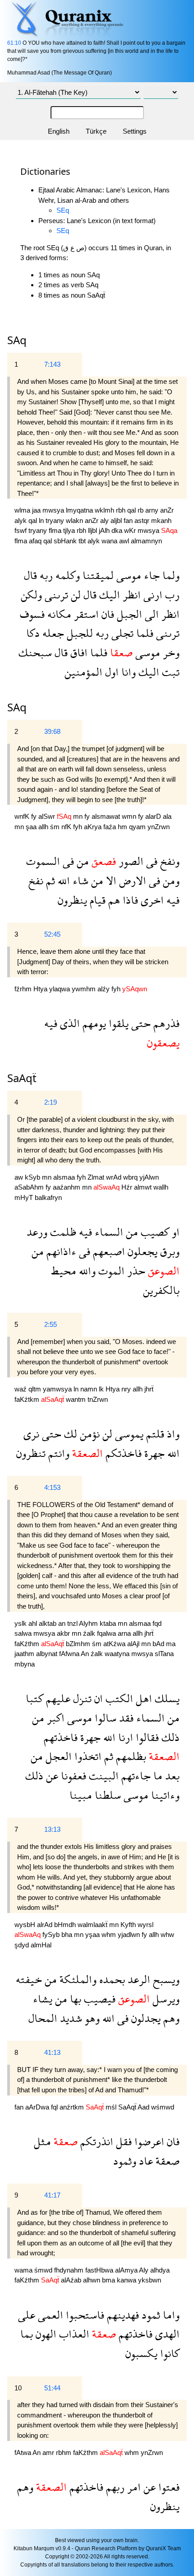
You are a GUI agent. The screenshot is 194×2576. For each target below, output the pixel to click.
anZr (167, 510)
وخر (170, 652)
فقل (122, 2141)
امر (133, 2487)
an (63, 1623)
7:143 (52, 364)
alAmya (127, 2270)
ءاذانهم (60, 1251)
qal (132, 510)
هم (113, 900)
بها (74, 1999)
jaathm (25, 1654)
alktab (48, 1623)
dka (118, 530)
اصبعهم (108, 1251)
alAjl (134, 1644)
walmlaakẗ (93, 1925)
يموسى (128, 1434)
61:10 (14, 43)
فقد (125, 1718)
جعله (52, 633)
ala (167, 816)
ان (97, 1698)
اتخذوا (87, 1756)
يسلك (166, 1698)
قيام (96, 900)
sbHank (66, 541)
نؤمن (88, 1434)
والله (86, 1271)
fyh (79, 827)
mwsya (54, 510)
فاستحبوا (84, 2315)
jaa (37, 510)
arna (125, 1633)
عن (51, 1776)
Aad (144, 2107)
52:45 (52, 934)
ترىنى (55, 595)
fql (55, 2107)
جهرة (153, 1453)
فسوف (32, 614)
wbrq (131, 1177)
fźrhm (24, 989)
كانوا (169, 2353)
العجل (57, 1756)
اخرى (151, 900)
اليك (108, 595)
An (86, 1654)
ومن (170, 880)
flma (56, 530)
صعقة (166, 2161)
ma (171, 1644)
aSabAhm (30, 1187)
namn (90, 1389)
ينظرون (72, 900)
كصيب (154, 1232)
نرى (31, 1434)
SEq (63, 210)
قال (30, 575)
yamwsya (58, 1389)
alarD (154, 816)
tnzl (73, 1623)
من (81, 861)
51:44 (52, 2388)
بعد (171, 1776)
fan (129, 520)
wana (110, 541)
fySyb (52, 1934)
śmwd (44, 2270)
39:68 (52, 731)
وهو (91, 2018)
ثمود (150, 2315)
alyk (21, 520)
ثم (49, 880)
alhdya (160, 2270)
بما (27, 2334)
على (27, 2315)
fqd (157, 1623)
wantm (77, 1399)
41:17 (52, 2195)
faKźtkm (28, 1399)
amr (49, 2452)
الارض (131, 880)
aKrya (94, 827)
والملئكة (77, 1979)
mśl (112, 2107)
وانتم (58, 1453)
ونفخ (169, 861)
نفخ (36, 880)
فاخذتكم (122, 1453)
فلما (143, 633)
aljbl (117, 520)
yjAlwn (149, 1177)
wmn (130, 816)
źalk (90, 1633)
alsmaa (65, 1177)
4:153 (52, 1487)
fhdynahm (70, 2270)
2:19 (51, 1102)
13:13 (52, 1829)
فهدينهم (122, 2315)
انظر (130, 595)
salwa (24, 1633)
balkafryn (48, 1197)
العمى (49, 2315)
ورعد (37, 1232)
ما (157, 1776)
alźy (104, 989)
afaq (36, 541)
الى (150, 614)
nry (127, 1389)
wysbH (26, 1925)
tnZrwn (98, 1399)
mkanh (161, 520)
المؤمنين (83, 672)
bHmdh (66, 1925)
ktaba (109, 1623)
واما (170, 2315)
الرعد (138, 1979)
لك (69, 1434)
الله (62, 880)
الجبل (128, 614)
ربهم (114, 2487)
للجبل (79, 633)
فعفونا (72, 1776)
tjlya (70, 530)
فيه (172, 900)
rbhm (65, 2452)
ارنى (152, 595)
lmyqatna (80, 510)
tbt (83, 541)
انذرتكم (95, 2141)
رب (171, 595)
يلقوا (117, 1023)
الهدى (166, 2334)
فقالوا (146, 1737)
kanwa (127, 2280)
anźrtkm (73, 2107)
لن (74, 595)
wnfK (23, 816)
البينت (102, 1776)
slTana (164, 1654)
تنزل (81, 1698)
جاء (150, 575)
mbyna (25, 1664)
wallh (161, 1187)
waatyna (118, 1654)
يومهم (93, 1023)
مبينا (81, 1795)
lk (102, 1389)
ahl (34, 1623)
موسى (127, 575)
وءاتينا (164, 1795)
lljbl (93, 530)
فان (106, 614)
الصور (130, 861)
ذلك (169, 1737)
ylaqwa (60, 989)
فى (150, 861)
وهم (170, 2018)
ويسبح (165, 1979)
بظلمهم (130, 1756)
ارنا (124, 1737)
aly (105, 520)
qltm (36, 1389)
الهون (45, 2334)
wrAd (115, 1177)
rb (141, 510)
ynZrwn (159, 827)
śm (56, 827)
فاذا (129, 900)
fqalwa (107, 1633)
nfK (67, 827)
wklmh (105, 510)
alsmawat (107, 816)
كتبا (35, 1698)
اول (111, 672)
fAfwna (70, 1654)
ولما (170, 575)
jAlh (105, 530)
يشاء (43, 1999)
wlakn (75, 520)
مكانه (58, 614)
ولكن (31, 595)
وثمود (125, 2161)
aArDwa (38, 2107)
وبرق (169, 1251)
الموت (110, 1271)
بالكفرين (161, 1290)
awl (125, 541)
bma (109, 2280)
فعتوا (168, 2487)
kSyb (33, 1177)
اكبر (54, 1718)
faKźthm (28, 1644)
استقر (85, 614)
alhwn (92, 2280)
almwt (144, 1187)
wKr (131, 530)
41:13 (52, 2052)
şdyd (23, 1945)
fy (35, 816)
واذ (172, 1434)
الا (110, 880)
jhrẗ (149, 1389)
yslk (21, 1623)
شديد (70, 2018)
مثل (42, 2141)
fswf (21, 530)
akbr (64, 1633)
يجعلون (141, 1251)
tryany (56, 520)
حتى (140, 1023)
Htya (41, 989)
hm (123, 827)
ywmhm (85, 989)
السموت (43, 861)
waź (21, 1389)
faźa (111, 827)
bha (68, 1934)
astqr (143, 520)
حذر (135, 1271)
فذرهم (165, 1023)
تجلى (121, 633)
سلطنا (106, 1795)
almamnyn (146, 541)
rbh (122, 510)
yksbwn (150, 2280)
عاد (145, 2161)
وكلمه (66, 575)
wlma (23, 510)
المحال (43, 2018)
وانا (127, 672)
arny (153, 510)
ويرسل (165, 1999)
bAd (159, 1644)
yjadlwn (130, 1934)
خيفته (29, 1979)
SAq (17, 707)
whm (110, 1934)
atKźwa (115, 1644)
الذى (69, 1023)
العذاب (73, 2334)
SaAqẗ (128, 2107)
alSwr (48, 816)
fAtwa (23, 2452)
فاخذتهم (61, 1737)
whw (167, 1934)
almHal (41, 1945)
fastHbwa (100, 2270)
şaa (32, 827)
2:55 (51, 1324)
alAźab (72, 2280)
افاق (78, 652)
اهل (143, 1698)
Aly (145, 2270)
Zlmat (97, 1177)
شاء (79, 880)
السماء (108, 1232)
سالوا (104, 1718)
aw (20, 1177)
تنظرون (31, 1453)
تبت (169, 672)
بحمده (111, 1979)
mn (79, 816)
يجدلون (145, 2018)
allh (44, 827)
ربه (45, 575)
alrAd (46, 1925)
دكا (33, 633)
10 (18, 2388)
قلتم (154, 1434)
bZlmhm (79, 1644)
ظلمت (62, 1232)
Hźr (128, 1187)
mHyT (25, 1197)
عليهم (57, 1698)
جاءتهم (135, 1776)
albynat (48, 1654)
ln (42, 520)
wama (24, 2270)
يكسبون (141, 2353)
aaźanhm (67, 1187)
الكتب (118, 1698)
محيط (64, 1271)
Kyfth (129, 1925)
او (174, 1232)
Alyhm (89, 1623)
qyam (138, 827)
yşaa (93, 1934)
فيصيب (98, 1999)
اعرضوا (148, 2141)
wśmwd (163, 2107)
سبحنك (35, 652)
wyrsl (145, 1925)
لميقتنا (97, 575)
